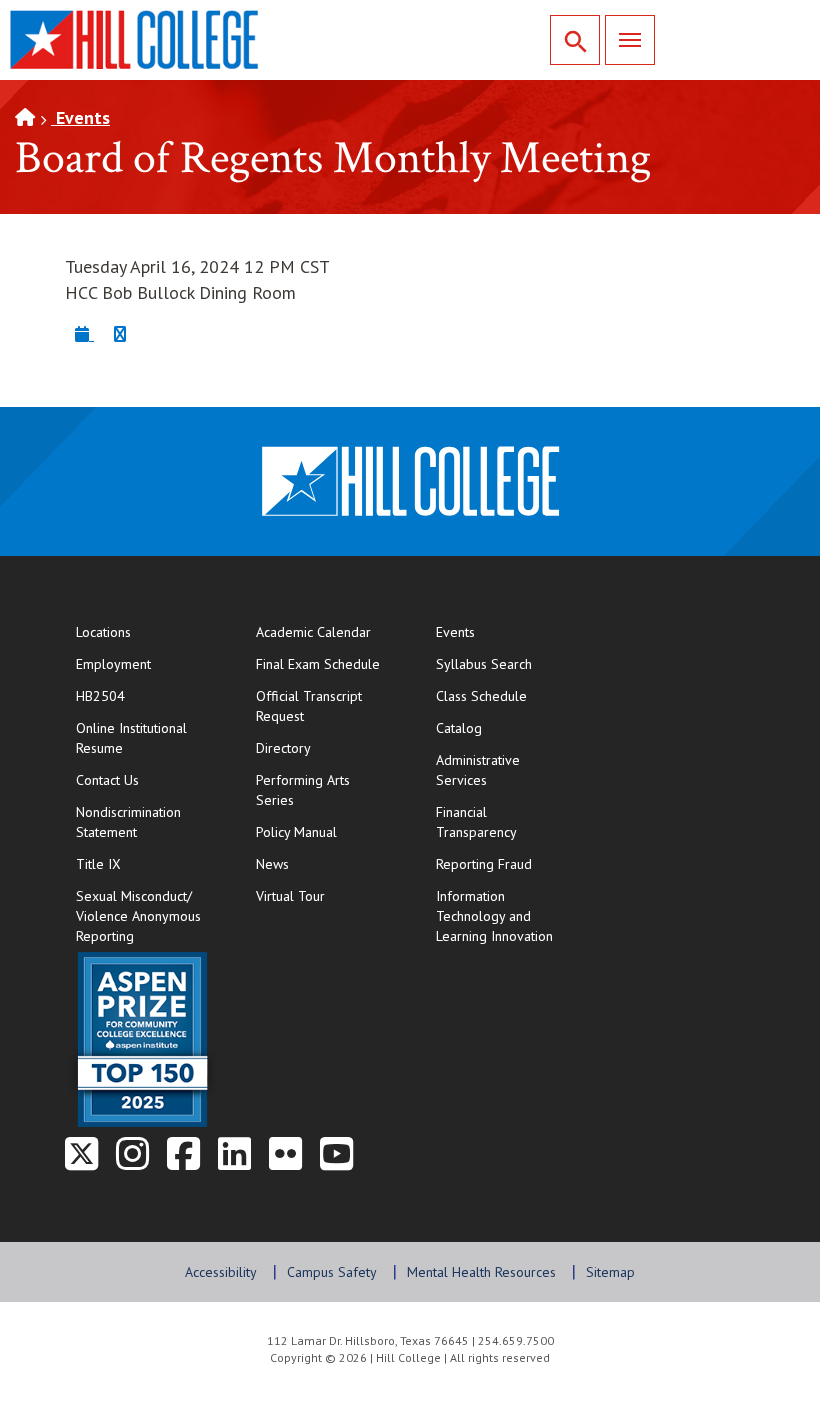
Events (80, 117)
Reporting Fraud (484, 864)
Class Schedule (505, 695)
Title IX (98, 864)
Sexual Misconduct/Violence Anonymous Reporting (138, 916)
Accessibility (221, 1272)
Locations (103, 632)
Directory (283, 748)
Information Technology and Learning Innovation (494, 916)
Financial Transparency (476, 822)
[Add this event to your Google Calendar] (120, 333)
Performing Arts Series (303, 790)
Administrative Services (478, 770)
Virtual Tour (290, 896)
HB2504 (100, 696)
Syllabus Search (484, 664)
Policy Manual (296, 832)
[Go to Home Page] (25, 117)
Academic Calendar (313, 632)
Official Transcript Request (325, 706)
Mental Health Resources (481, 1272)
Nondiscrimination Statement (128, 822)
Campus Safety (332, 1272)
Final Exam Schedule (325, 663)
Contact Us (145, 779)
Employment (113, 664)
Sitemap (610, 1272)
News (272, 864)
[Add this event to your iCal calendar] (84, 333)
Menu (630, 40)
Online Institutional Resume (145, 738)
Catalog (459, 728)
